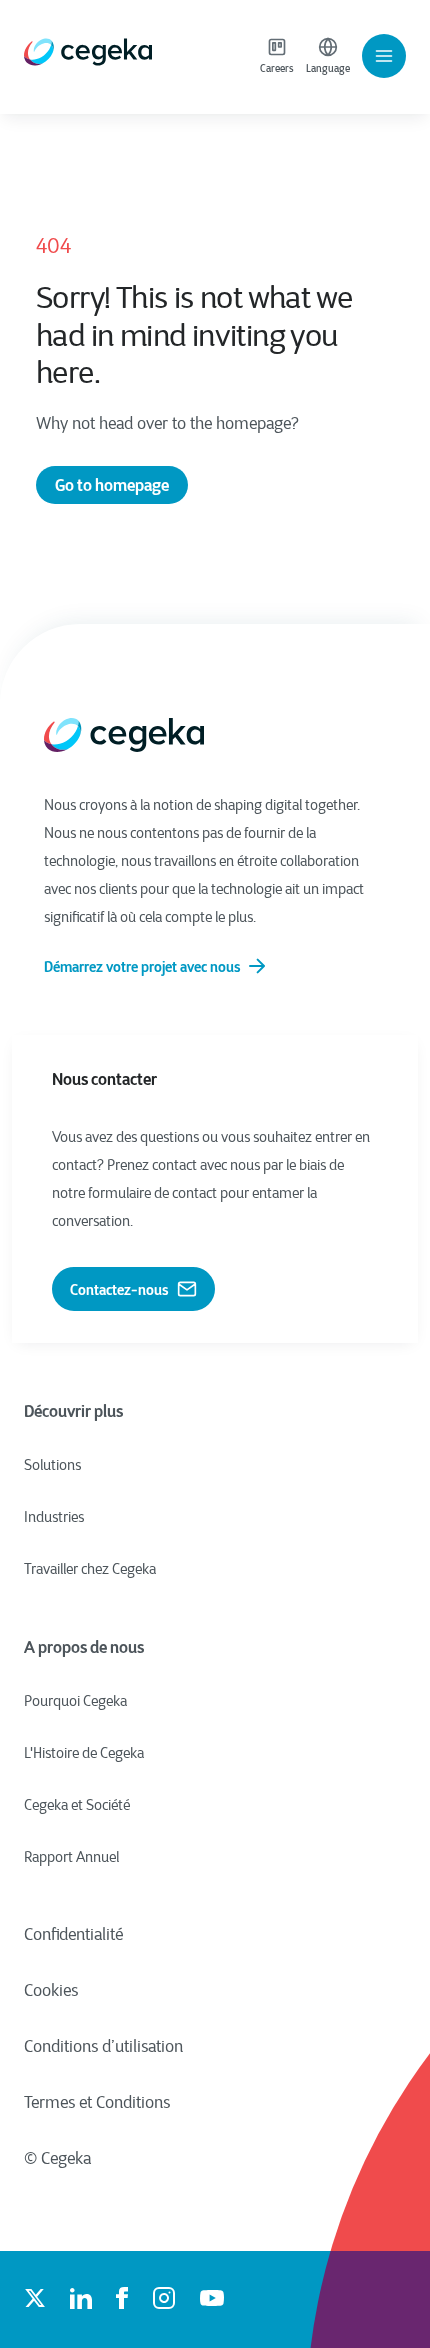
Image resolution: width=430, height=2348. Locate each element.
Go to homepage (112, 485)
